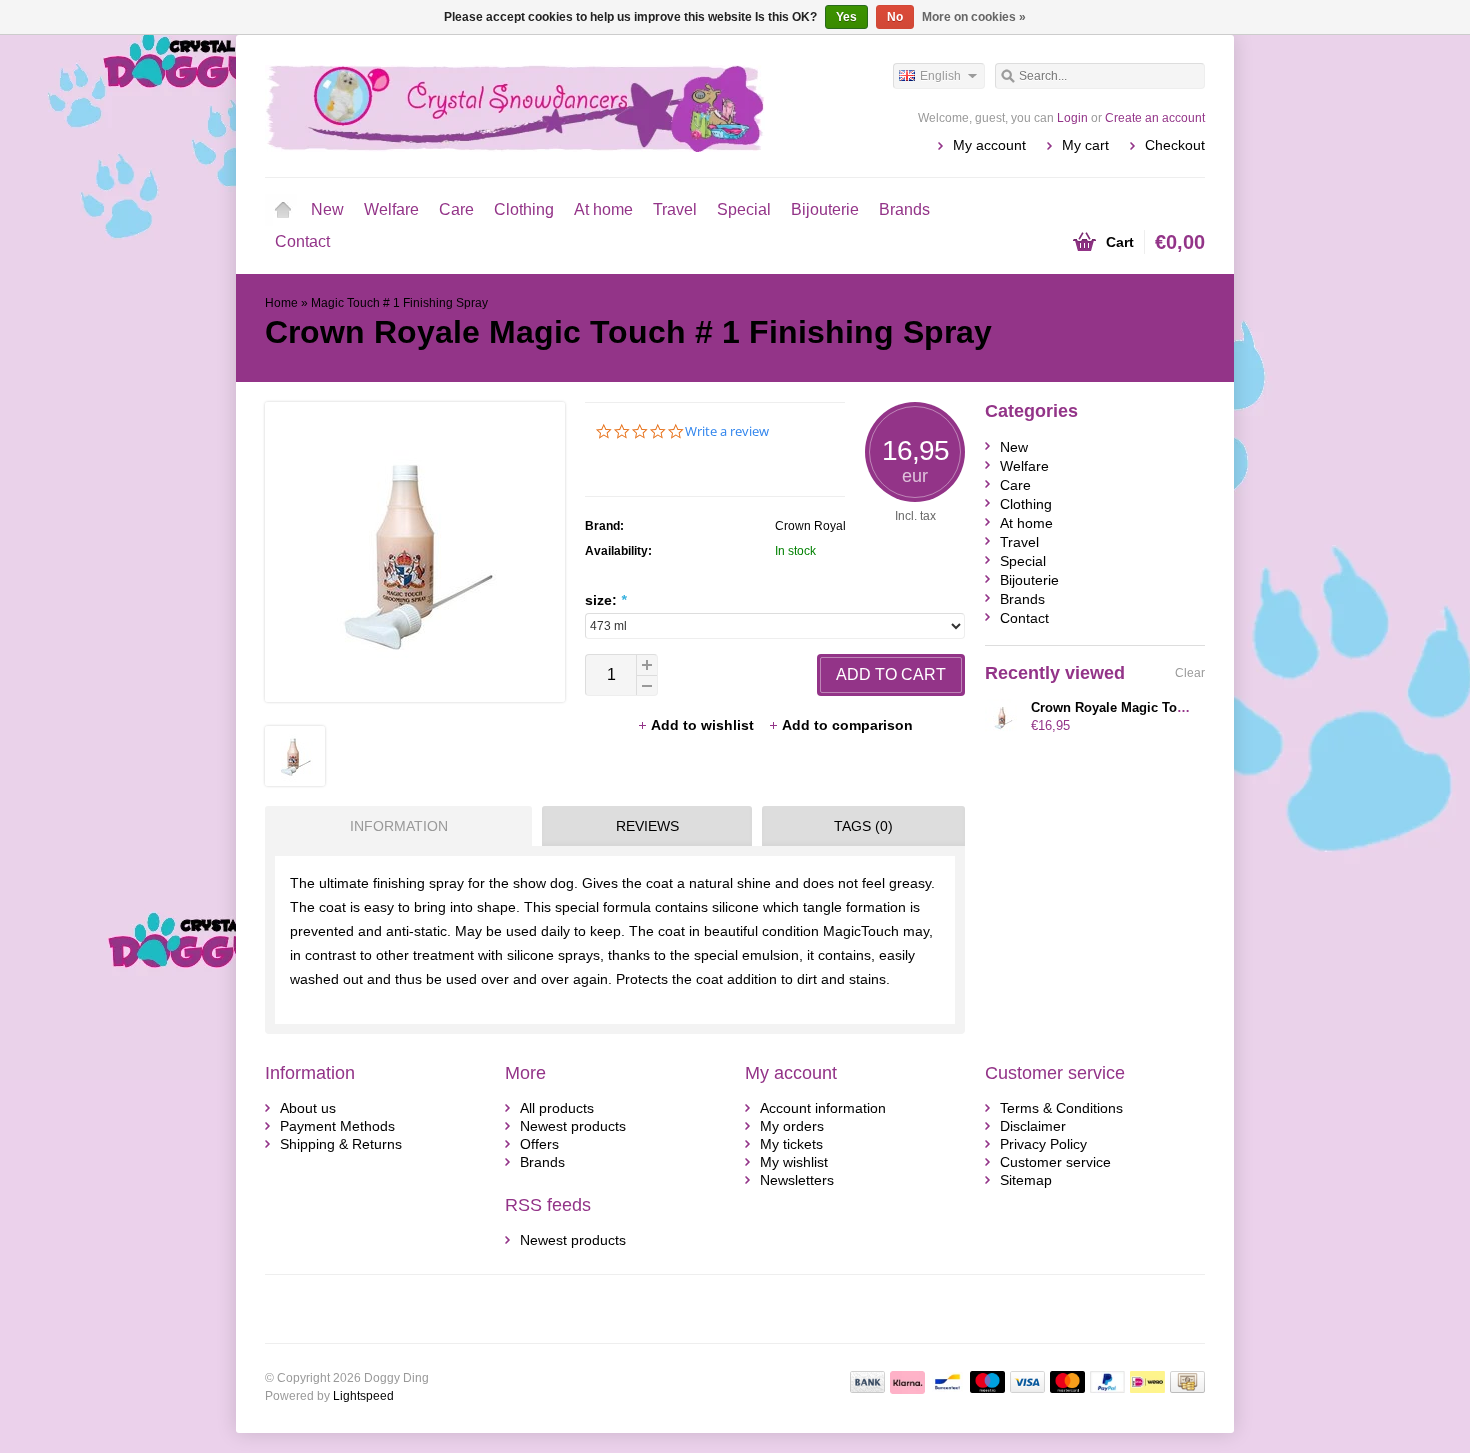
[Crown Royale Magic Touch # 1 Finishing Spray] (295, 781)
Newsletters (797, 1180)
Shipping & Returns (341, 1144)
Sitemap (1026, 1180)
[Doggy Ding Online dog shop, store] (500, 105)
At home (603, 209)
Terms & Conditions (1061, 1108)
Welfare (391, 209)
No (895, 17)
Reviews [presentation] (647, 826)
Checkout (1175, 145)
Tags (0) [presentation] (863, 826)
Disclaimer (1033, 1126)
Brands (904, 209)
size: (605, 600)
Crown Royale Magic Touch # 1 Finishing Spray (1178, 707)
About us (308, 1108)
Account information (823, 1108)
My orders (792, 1126)
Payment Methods (337, 1126)
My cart (1085, 145)
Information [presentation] (399, 826)
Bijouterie (825, 209)
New (327, 209)
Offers (539, 1144)
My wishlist (794, 1162)
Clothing (524, 209)
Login (1072, 118)
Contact (302, 241)
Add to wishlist (704, 725)
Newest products (573, 1126)
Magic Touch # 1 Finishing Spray (399, 303)
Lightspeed (363, 1396)
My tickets (791, 1144)
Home (283, 210)
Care (456, 209)
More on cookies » (974, 17)
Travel (675, 209)
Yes (846, 17)
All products (557, 1108)
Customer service (1055, 1162)
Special (744, 209)
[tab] (393, 826)
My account (989, 145)
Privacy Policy (1043, 1144)
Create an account (1155, 118)
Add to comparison (847, 725)
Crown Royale (814, 526)
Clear (1190, 673)
